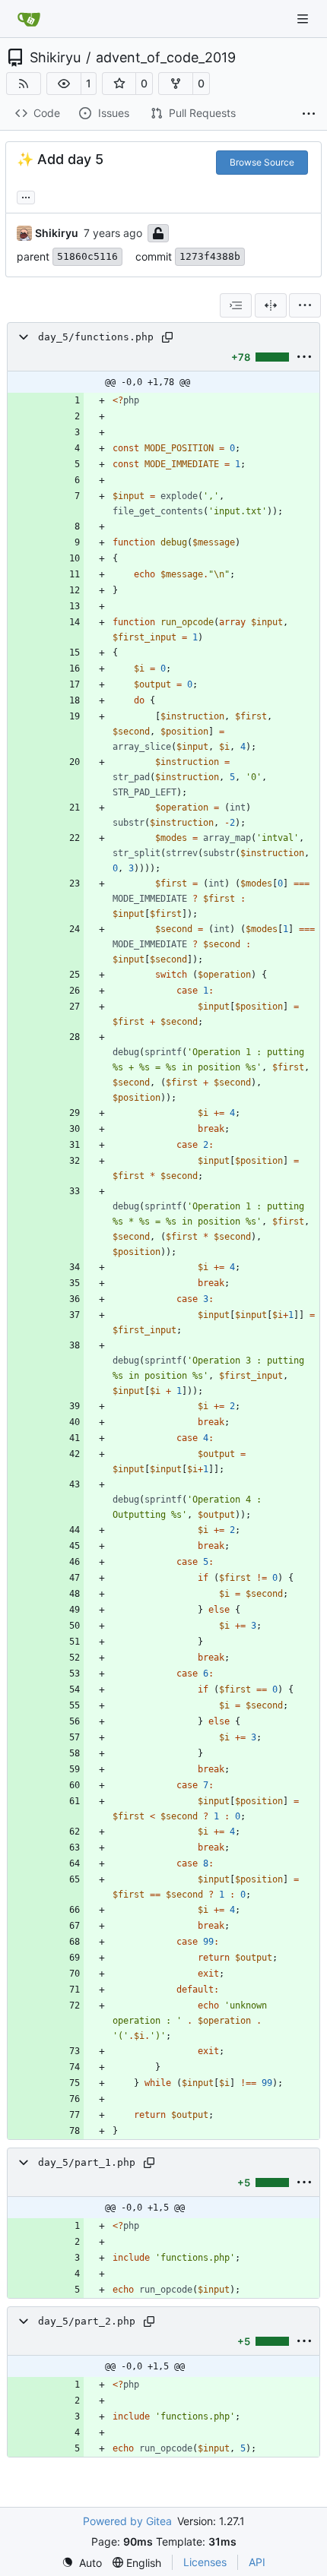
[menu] (305, 305)
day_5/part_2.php (87, 2321)
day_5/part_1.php (87, 2162)
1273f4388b (210, 256)
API (257, 2562)
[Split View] (271, 305)
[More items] (309, 114)
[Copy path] (167, 337)
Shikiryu (55, 58)
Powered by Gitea (127, 2521)
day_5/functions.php (96, 337)
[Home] (29, 19)
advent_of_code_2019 (166, 58)
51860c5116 (87, 256)
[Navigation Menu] (304, 19)
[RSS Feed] (24, 84)
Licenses (205, 2562)
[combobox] (236, 305)
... (26, 196)
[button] (64, 84)
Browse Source (262, 162)
